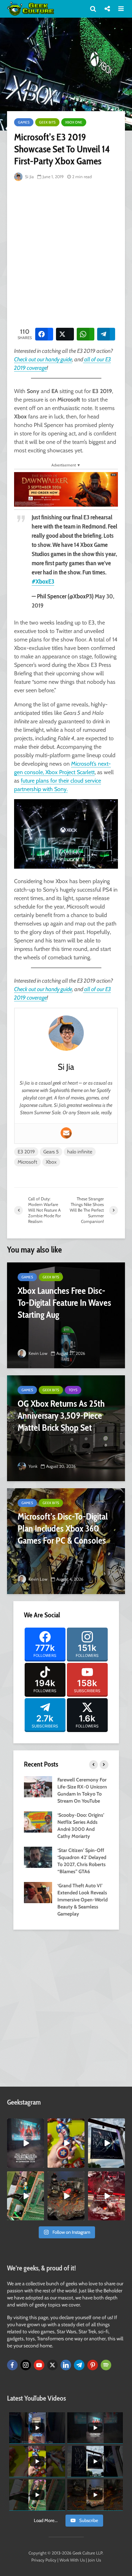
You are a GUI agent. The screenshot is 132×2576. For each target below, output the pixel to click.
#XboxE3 (43, 581)
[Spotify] (106, 2365)
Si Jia (29, 177)
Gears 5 (51, 1152)
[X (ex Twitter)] (52, 2365)
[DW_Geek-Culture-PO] (66, 489)
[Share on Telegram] (106, 334)
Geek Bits (47, 122)
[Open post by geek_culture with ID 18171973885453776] (66, 2143)
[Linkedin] (66, 2365)
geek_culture (25, 2124)
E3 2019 (26, 1152)
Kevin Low (37, 1353)
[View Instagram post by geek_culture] (40, 2164)
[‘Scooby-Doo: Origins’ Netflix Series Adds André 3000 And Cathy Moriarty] (38, 1822)
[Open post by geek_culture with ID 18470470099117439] (66, 2196)
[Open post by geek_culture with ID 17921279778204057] (106, 2143)
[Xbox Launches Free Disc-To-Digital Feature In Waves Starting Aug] (66, 1315)
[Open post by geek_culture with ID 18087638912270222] (26, 2143)
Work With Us (72, 2560)
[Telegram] (79, 2365)
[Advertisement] (66, 253)
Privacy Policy (44, 2560)
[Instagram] (26, 2365)
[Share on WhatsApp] (86, 334)
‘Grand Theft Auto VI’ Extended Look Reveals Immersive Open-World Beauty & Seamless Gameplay (83, 1900)
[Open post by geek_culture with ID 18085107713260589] (106, 2196)
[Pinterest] (93, 2365)
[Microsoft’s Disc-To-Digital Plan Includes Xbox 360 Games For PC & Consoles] (66, 1541)
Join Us (95, 2560)
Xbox (51, 1162)
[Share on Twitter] (65, 334)
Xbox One (74, 122)
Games (24, 122)
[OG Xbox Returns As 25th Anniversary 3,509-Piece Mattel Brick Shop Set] (66, 1428)
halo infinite (80, 1152)
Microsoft (27, 1162)
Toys (73, 1390)
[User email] (66, 1133)
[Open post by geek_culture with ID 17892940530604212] (26, 2196)
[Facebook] (12, 2365)
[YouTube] (39, 2365)
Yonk (32, 1466)
